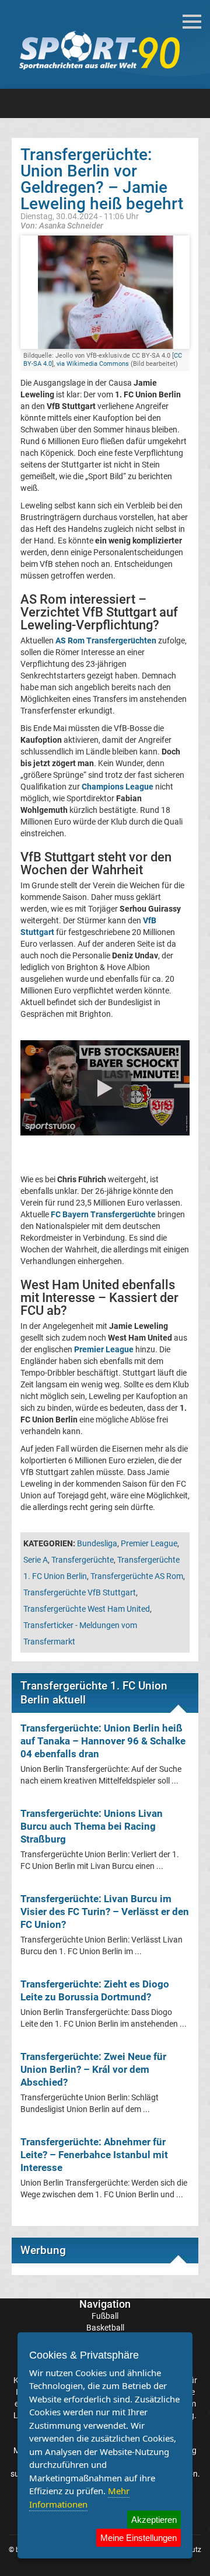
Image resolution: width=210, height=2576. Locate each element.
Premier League (149, 1543)
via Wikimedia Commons (93, 364)
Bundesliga (97, 1543)
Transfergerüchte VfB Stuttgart (80, 1592)
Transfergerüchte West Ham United (87, 1609)
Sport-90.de (99, 50)
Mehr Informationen (79, 2497)
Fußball (105, 2316)
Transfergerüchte (83, 1560)
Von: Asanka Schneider (62, 225)
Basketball (105, 2328)
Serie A (36, 1560)
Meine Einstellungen (139, 2538)
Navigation (105, 2304)
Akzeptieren (154, 2520)
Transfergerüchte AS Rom (137, 1576)
